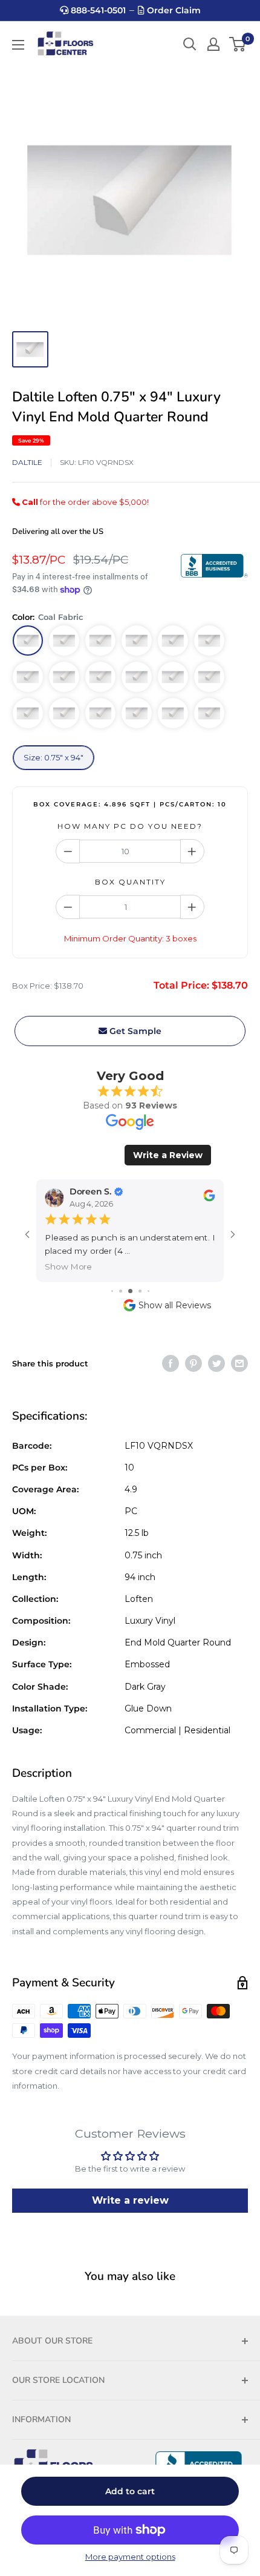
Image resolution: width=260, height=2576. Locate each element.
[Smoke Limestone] (137, 641)
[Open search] (190, 44)
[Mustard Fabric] (100, 713)
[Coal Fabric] (28, 641)
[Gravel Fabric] (137, 677)
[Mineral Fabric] (28, 677)
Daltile (27, 462)
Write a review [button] (130, 2200)
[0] (238, 44)
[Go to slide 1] (112, 1291)
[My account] (213, 44)
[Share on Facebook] (171, 1363)
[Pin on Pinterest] (193, 1363)
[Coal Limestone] (209, 641)
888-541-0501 (97, 10)
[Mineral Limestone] (64, 641)
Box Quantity (130, 882)
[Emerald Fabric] (137, 713)
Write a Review (168, 1155)
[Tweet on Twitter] (216, 1363)
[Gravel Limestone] (173, 641)
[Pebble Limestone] (100, 641)
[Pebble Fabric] (64, 677)
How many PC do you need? (130, 826)
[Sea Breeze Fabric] (209, 677)
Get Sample (134, 1031)
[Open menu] (18, 45)
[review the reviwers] (209, 1199)
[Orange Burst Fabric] (173, 713)
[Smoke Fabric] (100, 677)
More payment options (130, 2557)
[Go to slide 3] (130, 1291)
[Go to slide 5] (148, 1291)
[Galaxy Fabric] (64, 713)
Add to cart (130, 2491)
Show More (68, 1267)
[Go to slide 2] (121, 1291)
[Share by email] (239, 1363)
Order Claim (173, 10)
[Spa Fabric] (209, 713)
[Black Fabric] (173, 677)
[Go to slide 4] (140, 1291)
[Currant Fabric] (28, 713)
